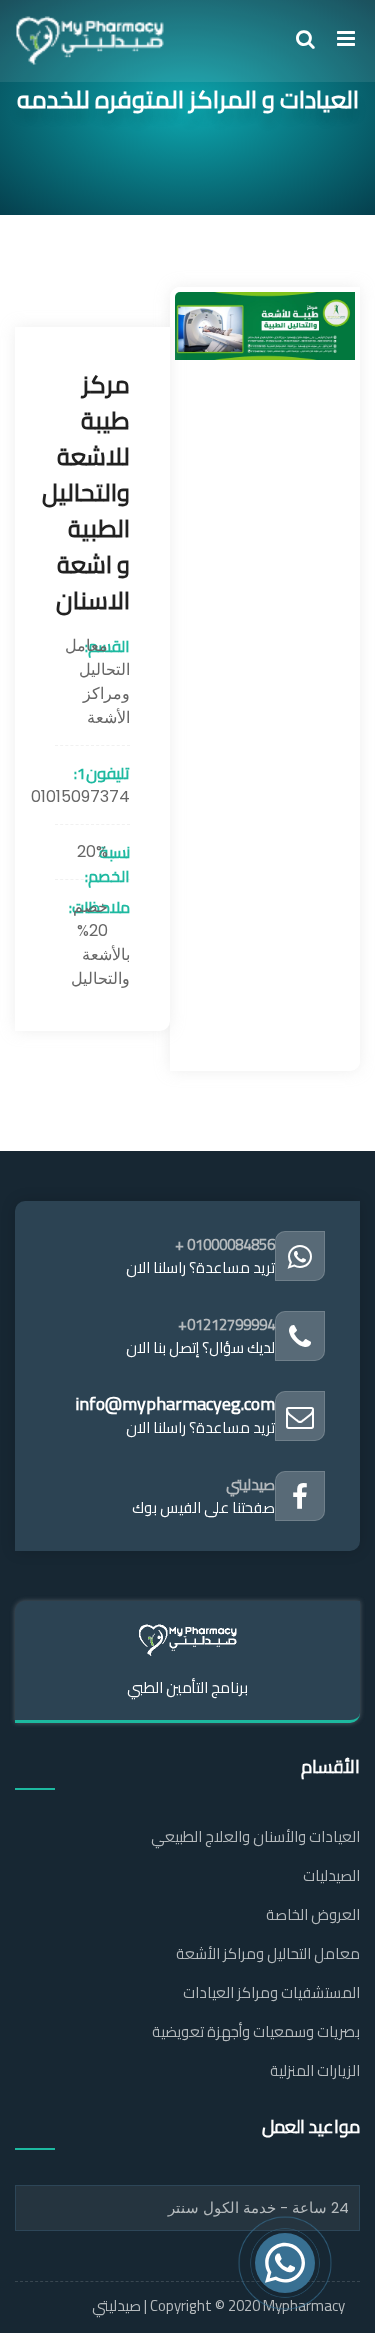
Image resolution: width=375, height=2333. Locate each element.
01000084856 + (225, 1244)
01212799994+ (226, 1324)
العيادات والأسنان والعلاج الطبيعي (255, 1836)
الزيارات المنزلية (315, 2070)
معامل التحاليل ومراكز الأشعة (268, 1953)
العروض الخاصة (313, 1914)
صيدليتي (250, 1484)
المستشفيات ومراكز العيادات (271, 1992)
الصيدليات (331, 1875)
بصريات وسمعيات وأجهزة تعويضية (256, 2031)
